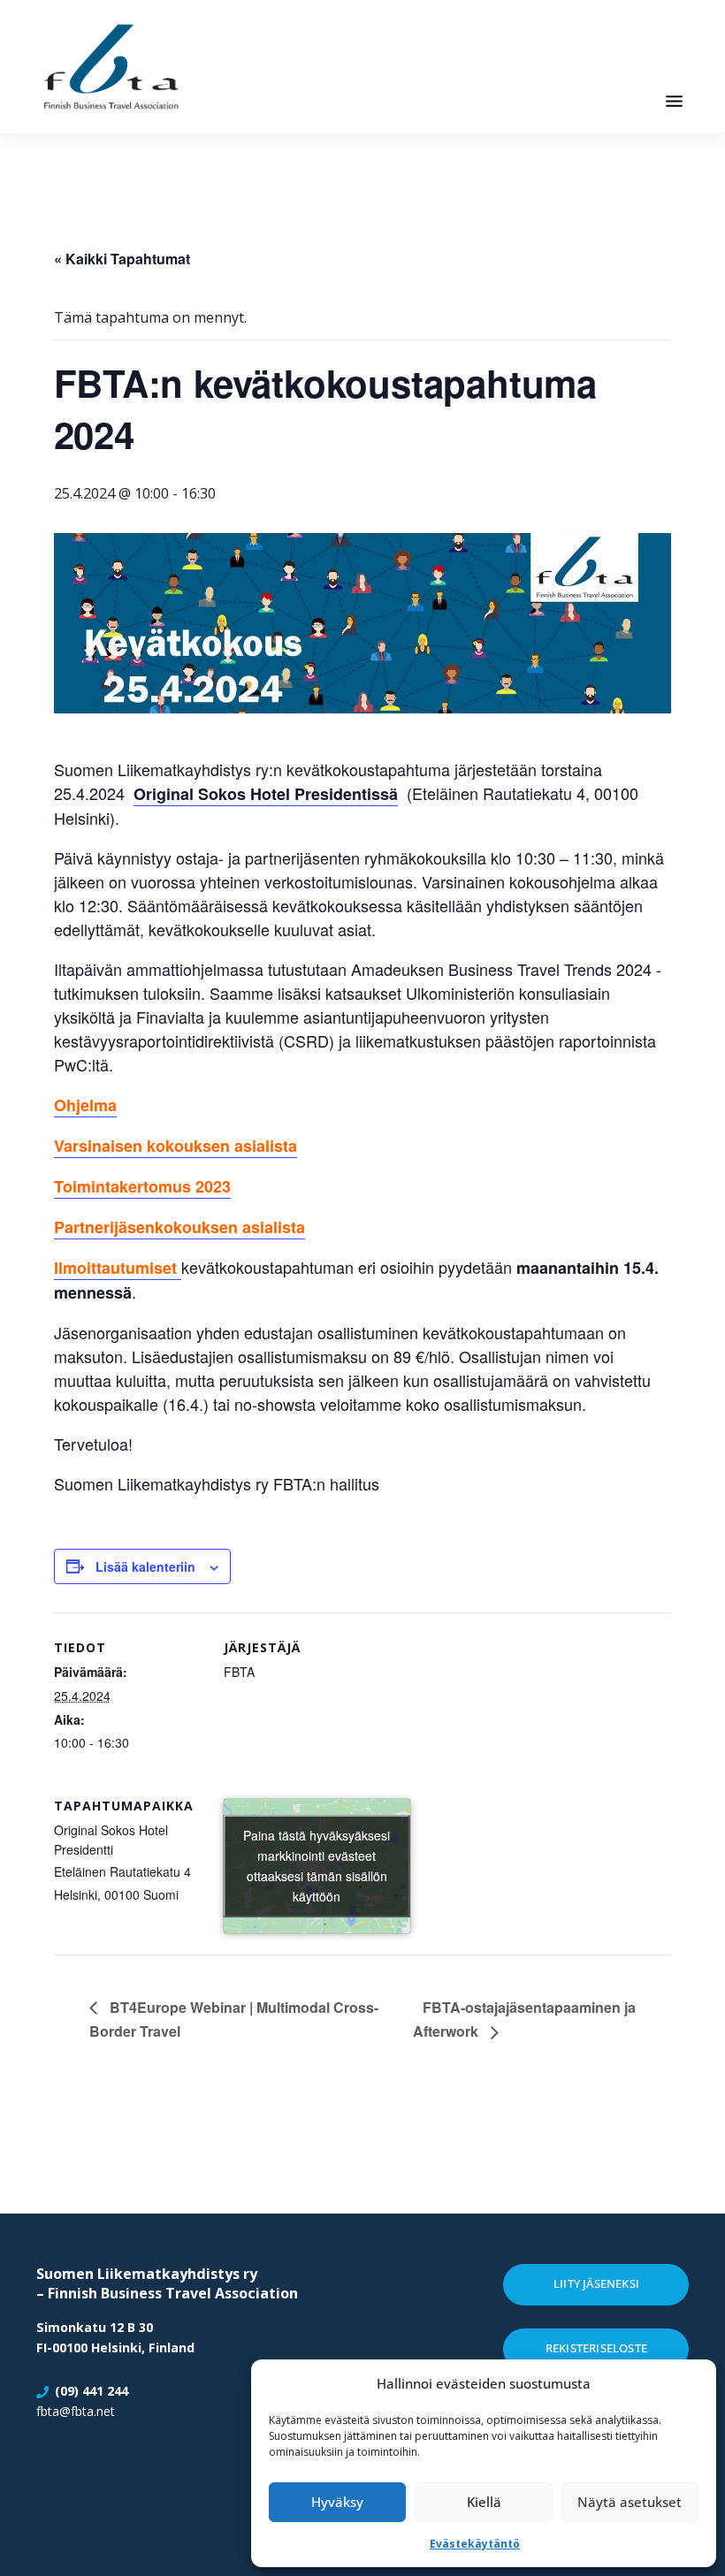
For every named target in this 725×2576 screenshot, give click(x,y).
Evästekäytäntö (475, 2544)
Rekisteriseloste (596, 2348)
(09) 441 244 (92, 2391)
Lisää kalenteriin (145, 1566)
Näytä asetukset (630, 2502)
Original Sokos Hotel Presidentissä (266, 794)
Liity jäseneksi (596, 2283)
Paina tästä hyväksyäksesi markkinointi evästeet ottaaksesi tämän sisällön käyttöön (317, 1866)
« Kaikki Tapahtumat (122, 259)
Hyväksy (337, 2502)
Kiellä (484, 2502)
